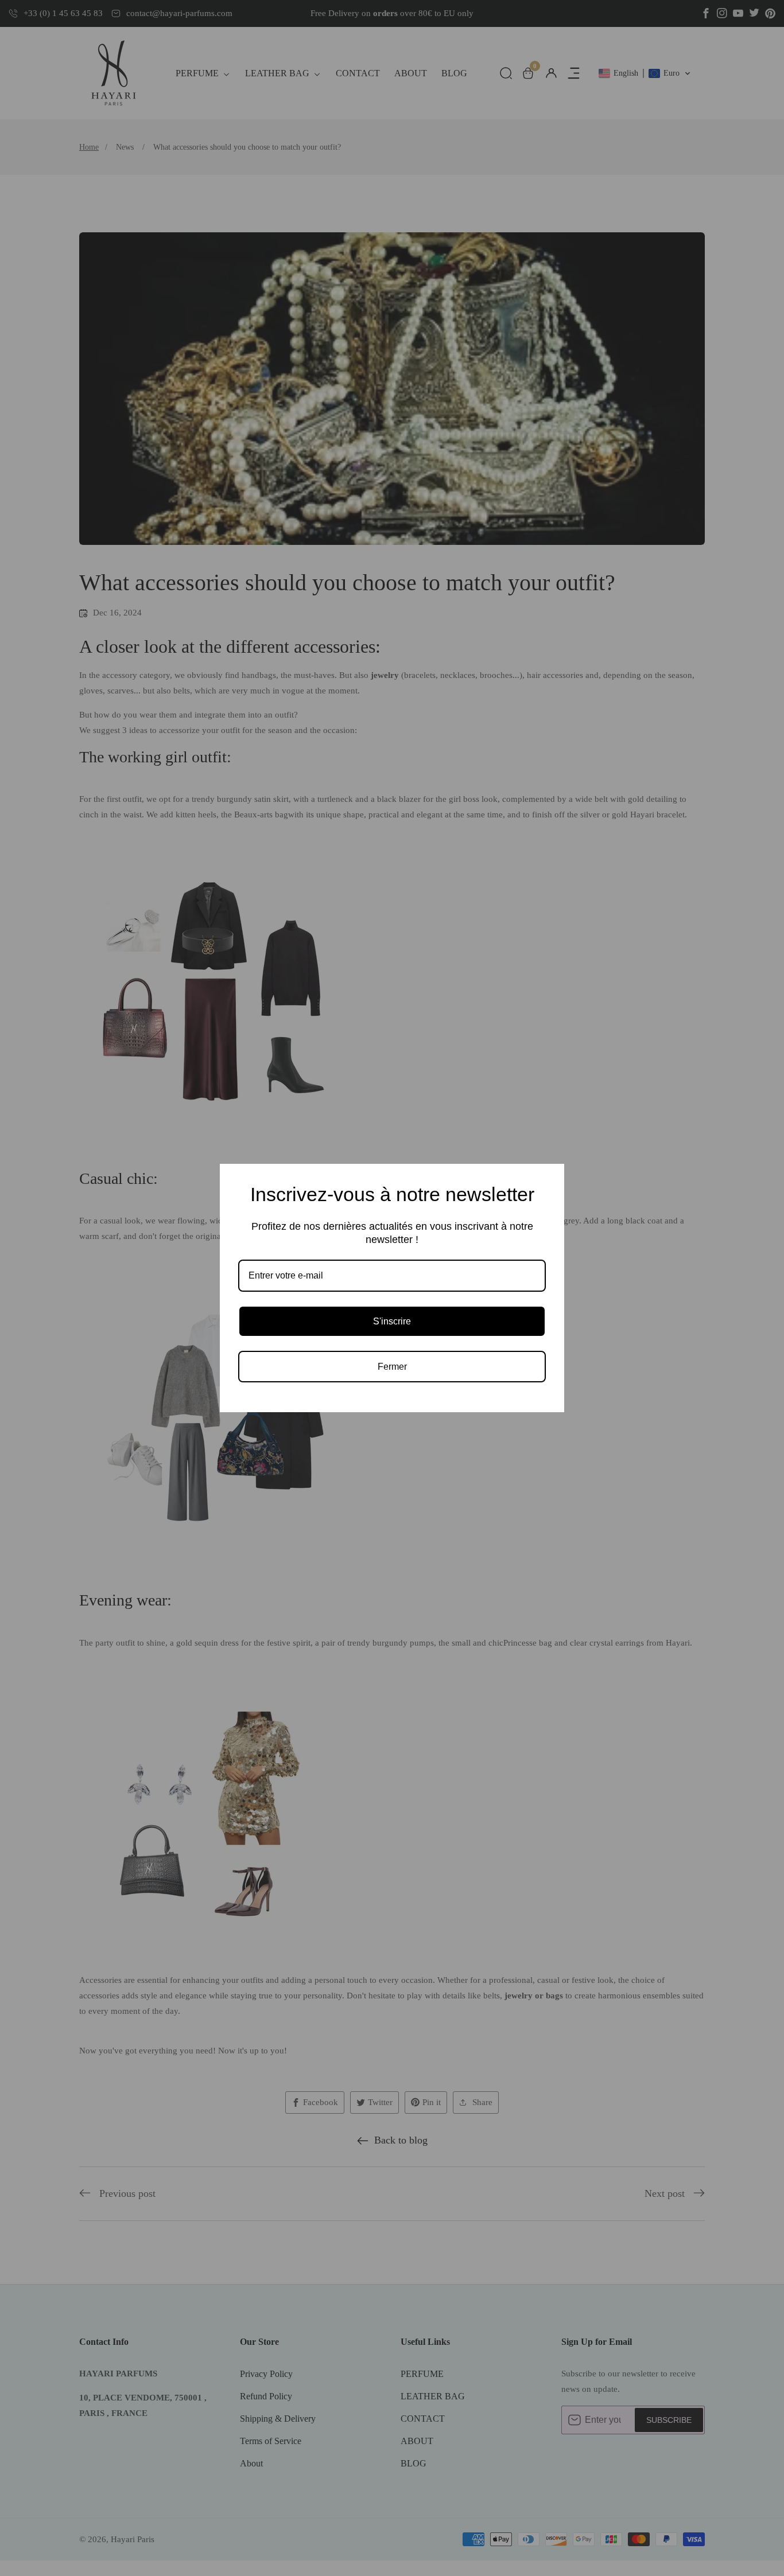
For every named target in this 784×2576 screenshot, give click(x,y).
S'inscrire (392, 1321)
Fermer (392, 1367)
